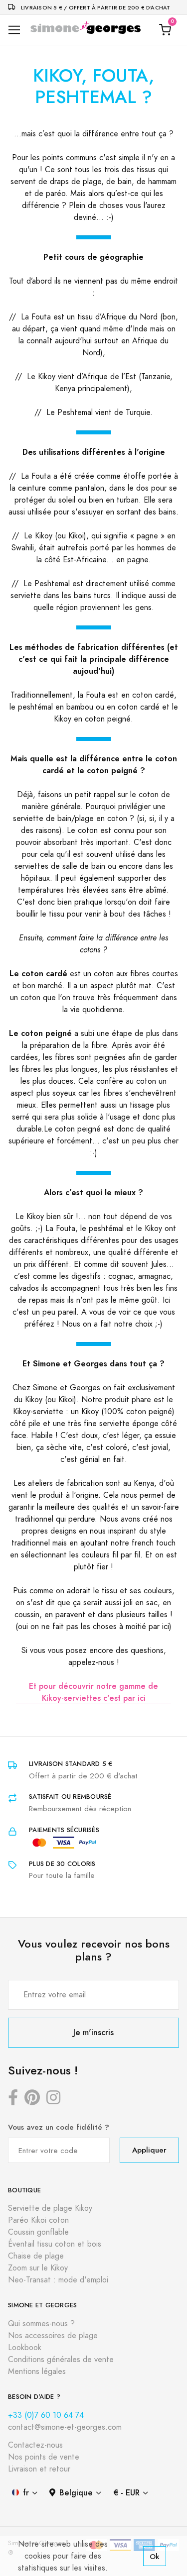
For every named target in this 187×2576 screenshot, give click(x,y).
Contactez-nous (35, 2445)
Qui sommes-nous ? (41, 2324)
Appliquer (149, 2150)
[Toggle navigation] (14, 30)
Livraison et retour (39, 2469)
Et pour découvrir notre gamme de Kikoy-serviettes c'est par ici (93, 1692)
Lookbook (25, 2348)
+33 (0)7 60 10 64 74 (46, 2415)
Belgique (76, 2493)
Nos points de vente (44, 2457)
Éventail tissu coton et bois (55, 2244)
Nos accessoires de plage (53, 2336)
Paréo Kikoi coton (38, 2220)
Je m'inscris (93, 2032)
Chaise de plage (36, 2256)
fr (26, 2493)
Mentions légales (37, 2371)
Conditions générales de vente (61, 2360)
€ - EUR (126, 2493)
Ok (155, 2556)
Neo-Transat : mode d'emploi (58, 2280)
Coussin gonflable (38, 2232)
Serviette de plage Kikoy (50, 2208)
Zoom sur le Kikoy (38, 2268)
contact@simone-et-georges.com (65, 2427)
